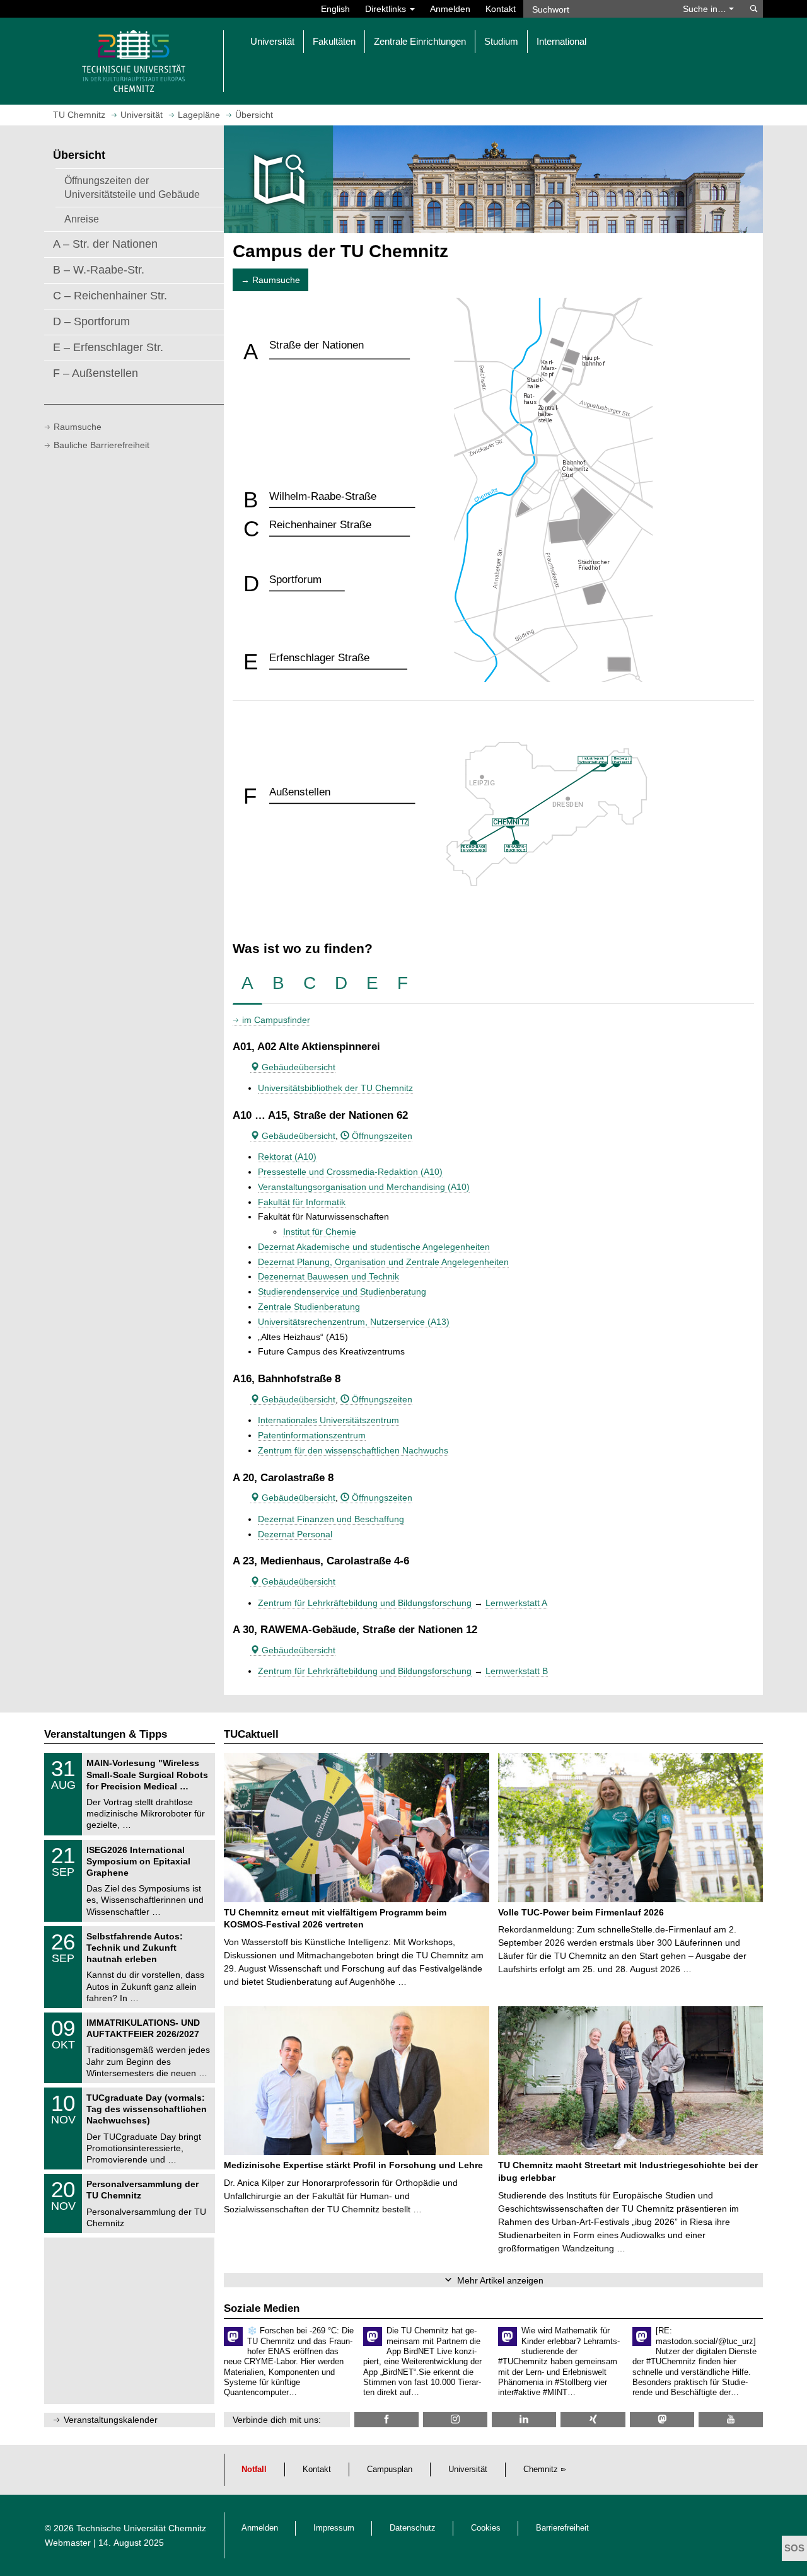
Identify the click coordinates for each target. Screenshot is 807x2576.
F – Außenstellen (96, 373)
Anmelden (450, 9)
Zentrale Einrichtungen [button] (420, 41)
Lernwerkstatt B (517, 1671)
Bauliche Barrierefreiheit (102, 445)
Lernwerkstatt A (516, 1603)
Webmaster (68, 2543)
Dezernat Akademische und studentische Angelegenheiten (374, 1247)
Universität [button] (272, 41)
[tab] (247, 984)
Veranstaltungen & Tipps (106, 1734)
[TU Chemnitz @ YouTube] (731, 2419)
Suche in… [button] (706, 9)
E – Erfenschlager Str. (108, 347)
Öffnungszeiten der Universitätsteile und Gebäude (132, 187)
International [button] (561, 41)
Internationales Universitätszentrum (328, 1420)
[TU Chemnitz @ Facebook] (386, 2419)
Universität (468, 2469)
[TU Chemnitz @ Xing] (593, 2419)
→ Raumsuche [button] (270, 280)
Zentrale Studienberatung (309, 1307)
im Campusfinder (276, 1020)
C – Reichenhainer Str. (110, 296)
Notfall (254, 2469)
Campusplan (390, 2469)
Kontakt (501, 9)
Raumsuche (78, 427)
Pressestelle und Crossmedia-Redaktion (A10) (350, 1172)
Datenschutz (413, 2528)
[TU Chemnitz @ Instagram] (455, 2419)
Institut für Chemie (320, 1232)
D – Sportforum (91, 321)
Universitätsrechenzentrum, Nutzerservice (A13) (354, 1322)
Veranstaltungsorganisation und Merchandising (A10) (364, 1187)
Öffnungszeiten (381, 1136)
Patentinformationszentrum (312, 1435)
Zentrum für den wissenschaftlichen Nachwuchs (353, 1450)
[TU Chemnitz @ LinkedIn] (524, 2419)
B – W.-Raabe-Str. (99, 270)
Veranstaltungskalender (111, 2420)
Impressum (334, 2528)
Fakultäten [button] (334, 41)
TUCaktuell (251, 1734)
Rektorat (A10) (287, 1157)
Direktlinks (387, 9)
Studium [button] (501, 41)
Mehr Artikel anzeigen (500, 2280)
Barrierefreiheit (562, 2528)
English (335, 9)
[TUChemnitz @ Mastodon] (662, 2419)
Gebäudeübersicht (297, 1067)
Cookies (486, 2528)
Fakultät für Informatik (302, 1202)
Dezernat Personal (295, 1534)
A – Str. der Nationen (105, 244)
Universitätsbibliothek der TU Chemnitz (335, 1088)
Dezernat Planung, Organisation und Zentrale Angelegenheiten (383, 1262)
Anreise (82, 219)
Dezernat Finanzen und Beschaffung (331, 1519)
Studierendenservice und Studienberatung (342, 1291)
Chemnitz (541, 2469)
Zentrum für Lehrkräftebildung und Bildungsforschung (365, 1603)
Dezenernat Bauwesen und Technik (328, 1276)
